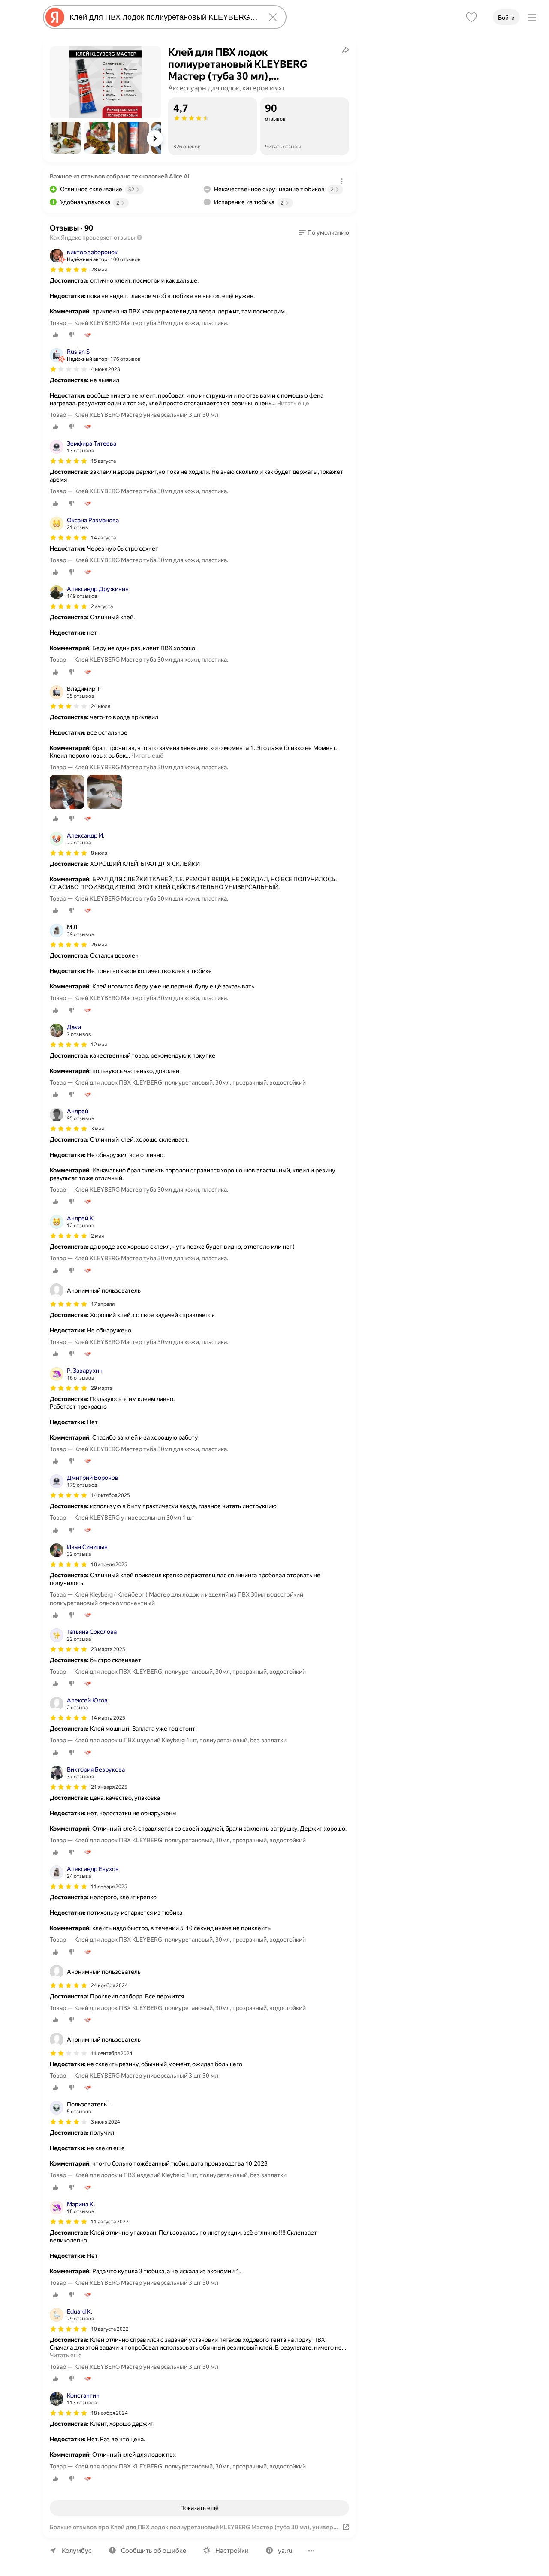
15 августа (103, 461)
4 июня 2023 (106, 369)
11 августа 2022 (110, 2222)
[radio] (56, 335)
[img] (69, 270)
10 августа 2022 (110, 2329)
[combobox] (163, 17)
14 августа (103, 538)
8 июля (99, 853)
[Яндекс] (55, 17)
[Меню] (532, 17)
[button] (66, 138)
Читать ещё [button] (293, 403)
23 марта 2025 (108, 1649)
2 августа (102, 606)
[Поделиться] (346, 50)
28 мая (99, 270)
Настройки (232, 2551)
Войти (506, 18)
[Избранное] (471, 17)
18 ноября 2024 (109, 2413)
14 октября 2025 (110, 1495)
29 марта (102, 1388)
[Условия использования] (342, 181)
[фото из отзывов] (67, 793)
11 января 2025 (109, 1886)
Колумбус (77, 2551)
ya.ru (285, 2551)
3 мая (97, 1129)
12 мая (99, 1045)
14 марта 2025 (108, 1718)
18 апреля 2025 (109, 1564)
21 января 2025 (109, 1787)
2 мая (97, 1236)
